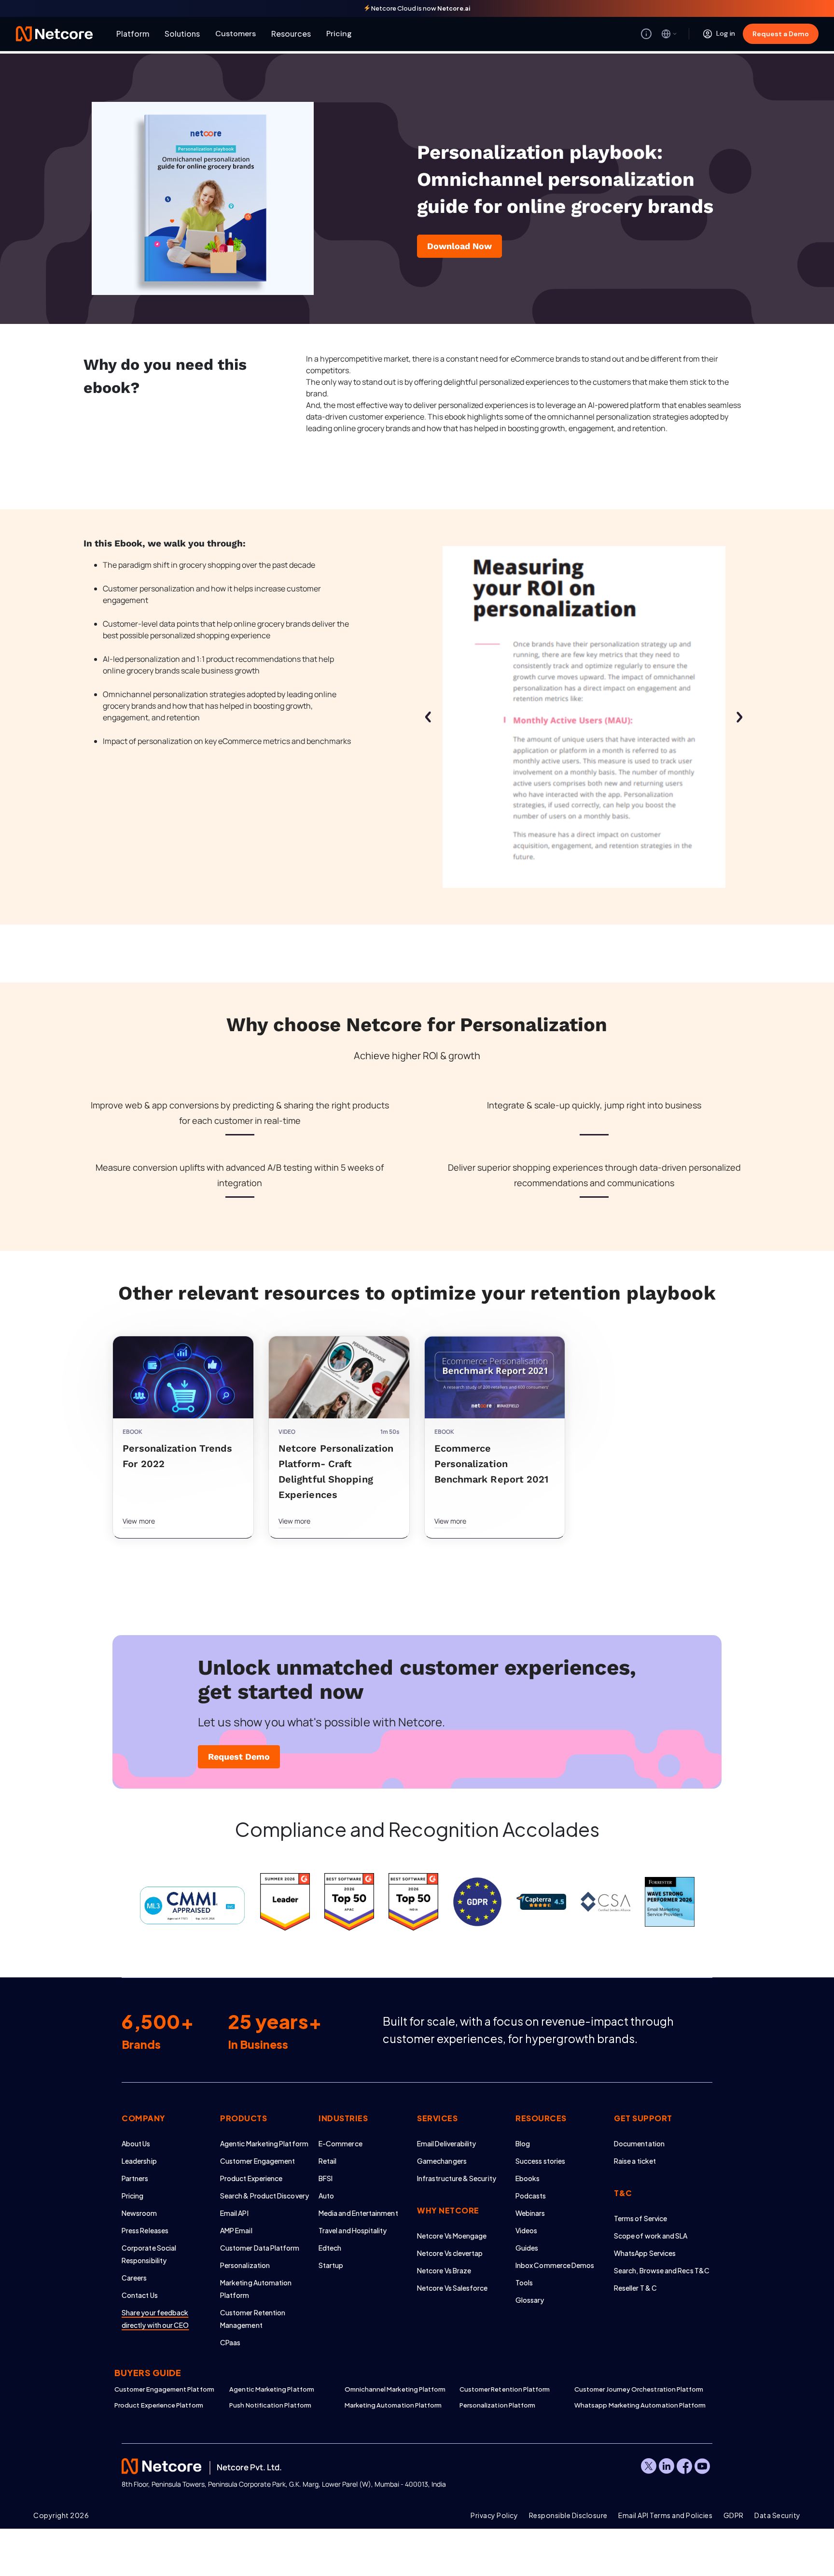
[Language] (669, 34)
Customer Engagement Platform (164, 2389)
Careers (134, 2278)
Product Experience (251, 2178)
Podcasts (531, 2196)
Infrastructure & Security (457, 2178)
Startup (331, 2265)
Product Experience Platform (159, 2405)
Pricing (339, 34)
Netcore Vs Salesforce (452, 2288)
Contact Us (140, 2295)
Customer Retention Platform (505, 2389)
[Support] (646, 34)
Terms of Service (640, 2218)
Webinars (530, 2213)
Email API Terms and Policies (665, 2515)
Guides (527, 2248)
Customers (236, 34)
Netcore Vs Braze (444, 2270)
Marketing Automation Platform (393, 2405)
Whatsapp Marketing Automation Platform (632, 2405)
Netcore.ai (454, 8)
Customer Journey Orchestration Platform (632, 2389)
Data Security (778, 2515)
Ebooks (528, 2178)
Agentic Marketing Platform (264, 2143)
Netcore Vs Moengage (452, 2236)
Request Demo (239, 1757)
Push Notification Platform (270, 2405)
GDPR (734, 2515)
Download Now (459, 246)
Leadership (139, 2161)
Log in (726, 33)
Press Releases (145, 2230)
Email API (234, 2213)
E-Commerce (341, 2143)
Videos (526, 2230)
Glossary (530, 2300)
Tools (524, 2282)
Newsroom (139, 2213)
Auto (326, 2196)
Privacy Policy (494, 2515)
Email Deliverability (446, 2143)
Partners (135, 2178)
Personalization (245, 2265)
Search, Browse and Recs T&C (662, 2270)
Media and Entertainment (358, 2213)
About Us (136, 2143)
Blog (523, 2143)
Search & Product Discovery (264, 2196)
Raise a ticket (635, 2161)
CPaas (230, 2342)
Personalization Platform (498, 2405)
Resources (291, 34)
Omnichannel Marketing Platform (395, 2389)
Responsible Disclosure (568, 2515)
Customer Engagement (257, 2161)
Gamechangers (442, 2161)
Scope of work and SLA (651, 2236)
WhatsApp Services (645, 2253)
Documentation (639, 2143)
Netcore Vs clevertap (450, 2253)
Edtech (330, 2248)
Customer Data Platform (260, 2248)
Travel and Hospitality (353, 2230)
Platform (133, 34)
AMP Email (236, 2230)
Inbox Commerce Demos (555, 2265)
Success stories (540, 2161)
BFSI (326, 2178)
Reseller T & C (635, 2288)
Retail (327, 2161)
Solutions (182, 34)
